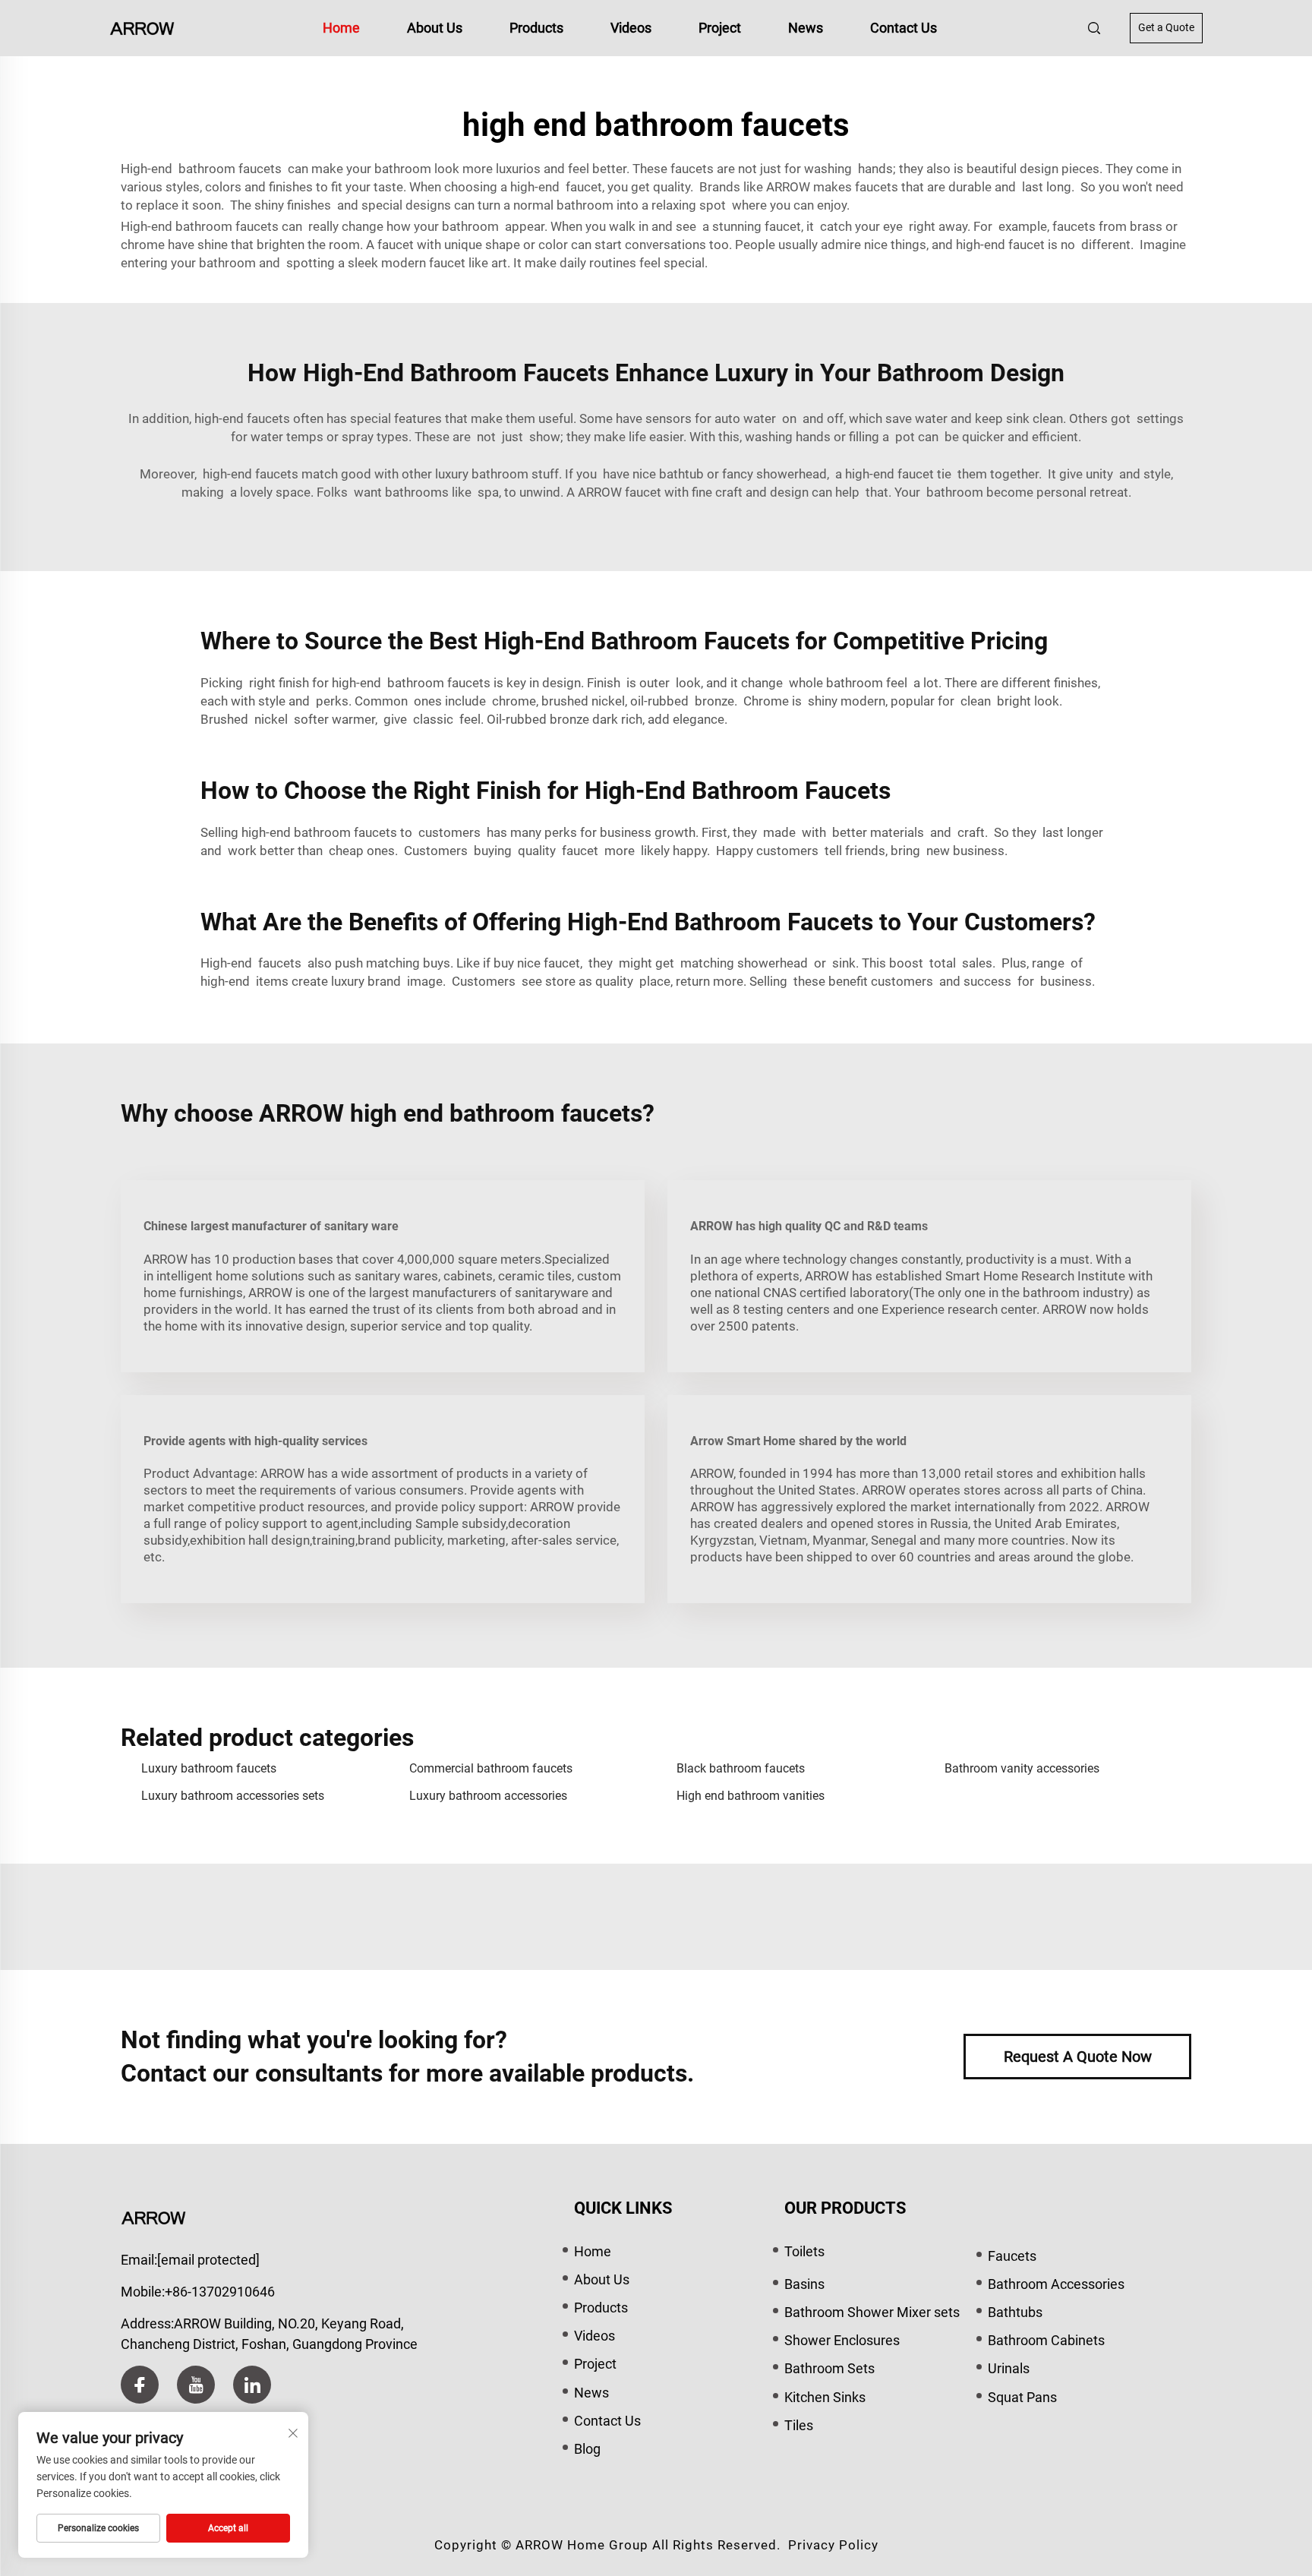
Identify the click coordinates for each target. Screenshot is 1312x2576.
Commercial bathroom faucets (491, 1768)
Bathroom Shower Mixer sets (872, 2312)
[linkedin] (252, 2385)
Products (536, 28)
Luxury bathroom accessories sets (233, 1796)
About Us (435, 28)
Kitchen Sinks (825, 2397)
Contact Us (904, 28)
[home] (142, 27)
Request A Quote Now (1078, 2057)
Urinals (1009, 2368)
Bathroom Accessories (1056, 2284)
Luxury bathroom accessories (488, 1796)
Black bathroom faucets (741, 1768)
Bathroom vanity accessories (1022, 1768)
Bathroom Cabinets (1046, 2340)
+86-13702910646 (220, 2292)
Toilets (804, 2251)
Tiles (799, 2425)
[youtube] (196, 2385)
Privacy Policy (833, 2545)
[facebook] (140, 2385)
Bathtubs (1015, 2312)
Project (720, 28)
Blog (587, 2449)
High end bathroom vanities (751, 1796)
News (806, 28)
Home (341, 28)
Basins (804, 2284)
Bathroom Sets (829, 2368)
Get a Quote (1166, 27)
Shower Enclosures (842, 2340)
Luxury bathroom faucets (209, 1768)
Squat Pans (1022, 2397)
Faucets (1012, 2256)
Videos (631, 28)
